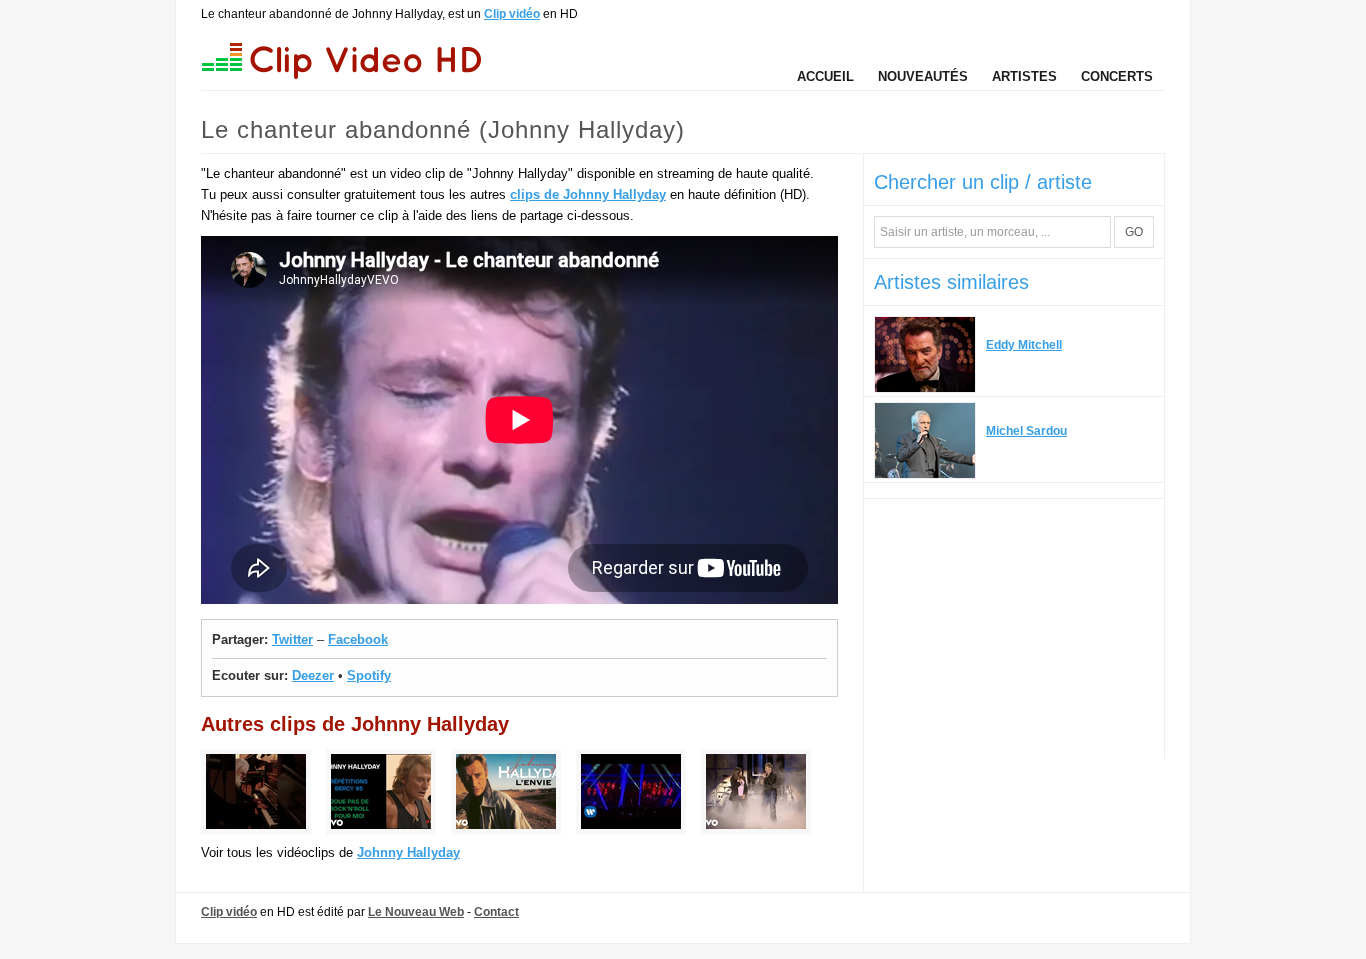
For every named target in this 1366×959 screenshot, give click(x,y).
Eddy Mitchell (1024, 345)
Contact (496, 912)
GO (1134, 232)
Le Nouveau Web (416, 912)
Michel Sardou (1026, 431)
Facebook (358, 639)
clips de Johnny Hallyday (588, 194)
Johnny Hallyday (408, 852)
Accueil (825, 76)
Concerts (1117, 76)
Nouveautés (923, 76)
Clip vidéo (512, 14)
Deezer (313, 675)
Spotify (369, 675)
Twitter (292, 639)
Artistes (1024, 76)
